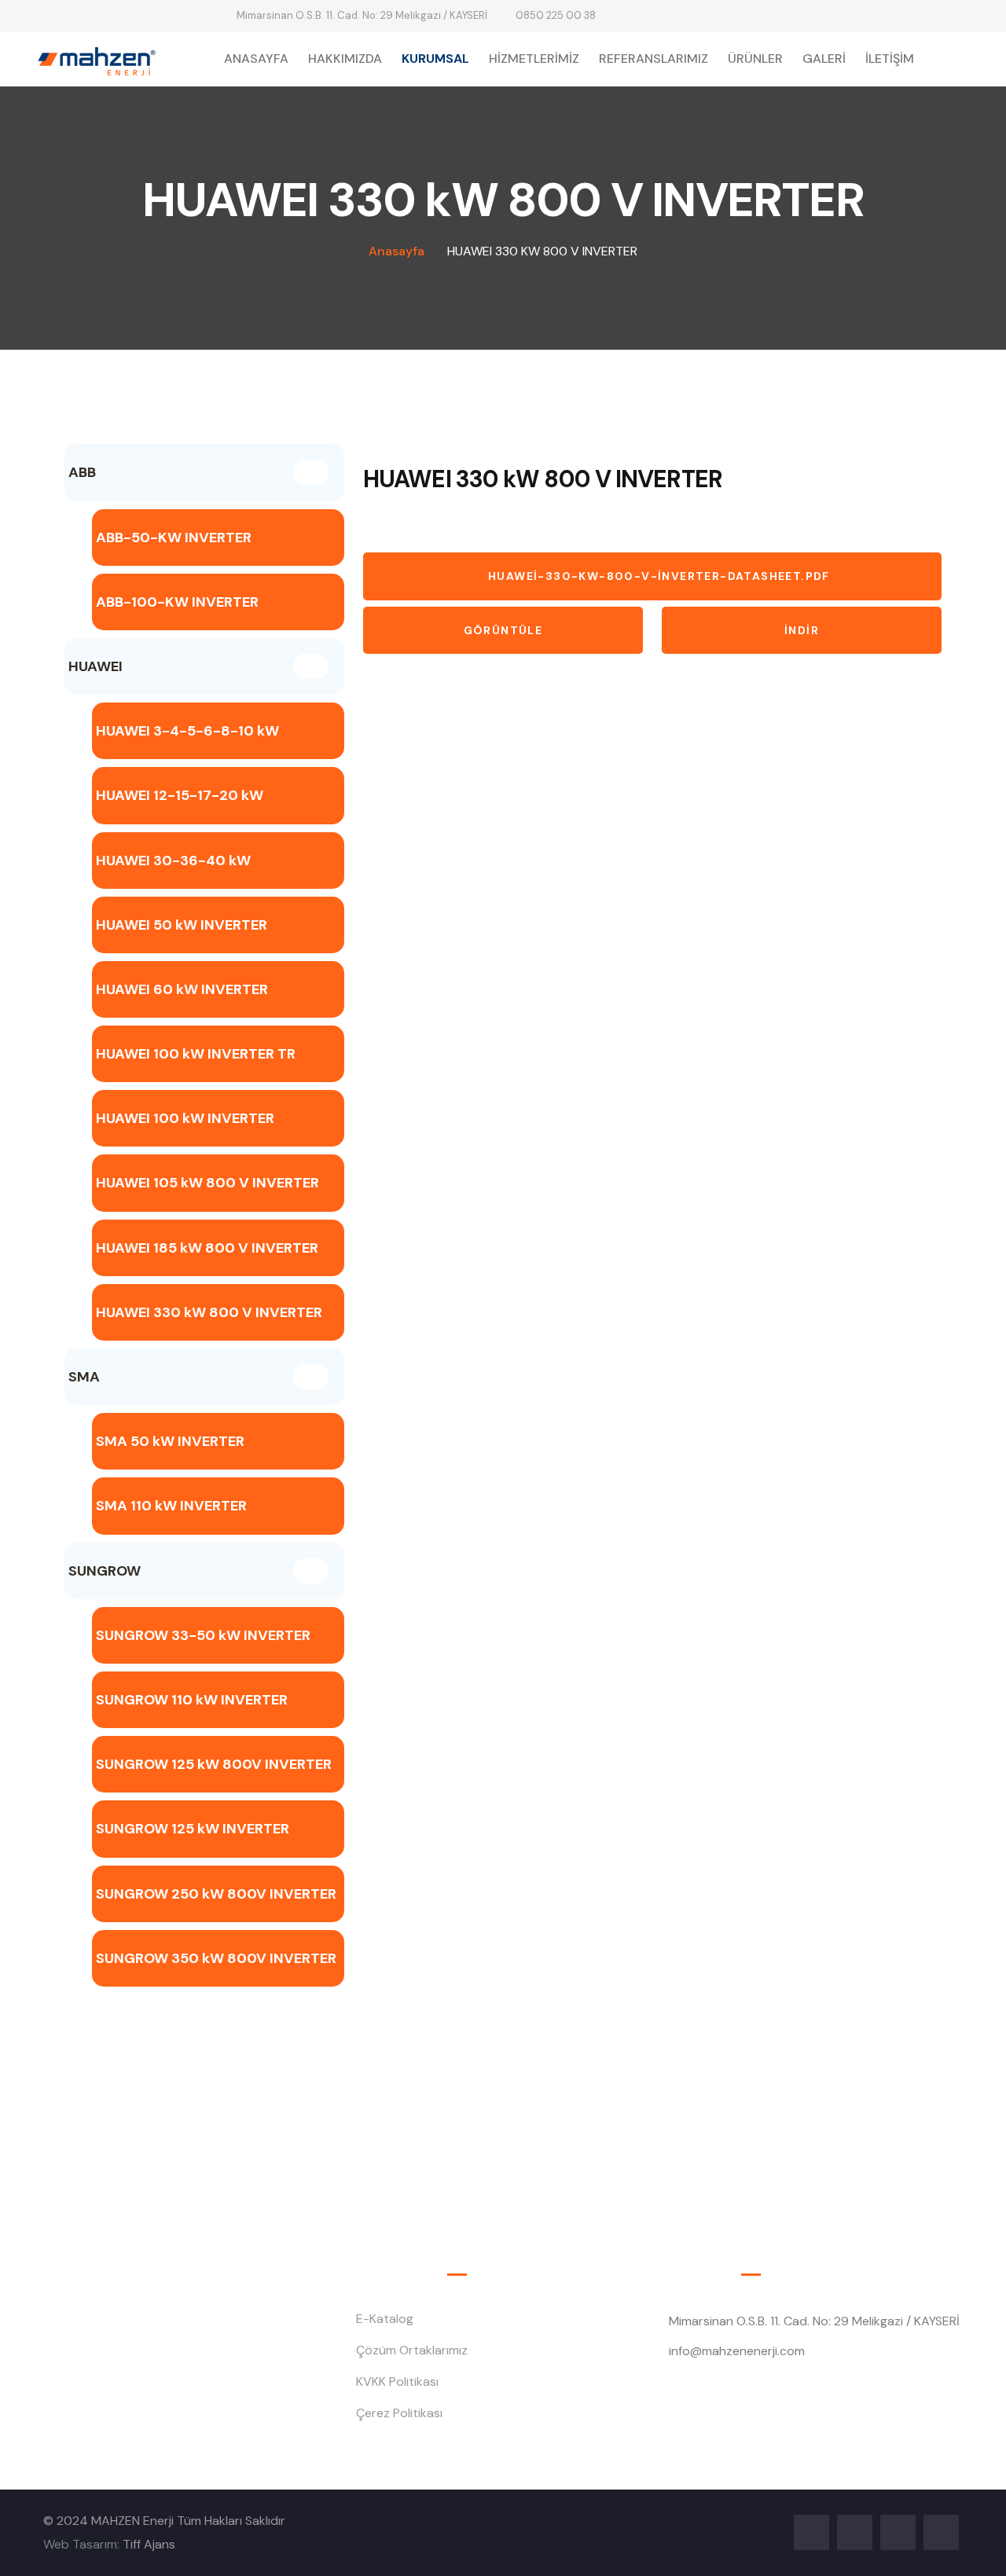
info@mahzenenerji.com (737, 2351)
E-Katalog (385, 2319)
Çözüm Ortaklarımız (412, 2350)
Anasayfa (256, 59)
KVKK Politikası (397, 2382)
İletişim (890, 59)
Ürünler (755, 59)
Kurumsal (435, 59)
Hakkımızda (345, 59)
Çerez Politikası (399, 2413)
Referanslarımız (654, 59)
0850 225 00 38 (556, 15)
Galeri (824, 59)
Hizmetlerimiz (534, 59)
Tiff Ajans (149, 2544)
